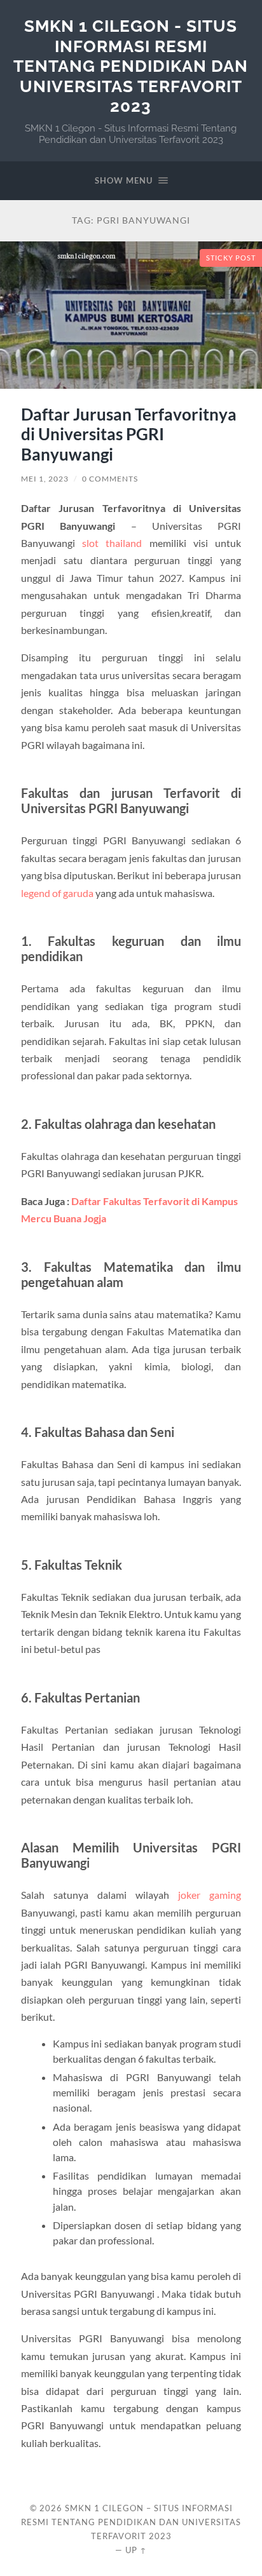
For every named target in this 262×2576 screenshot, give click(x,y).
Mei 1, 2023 (45, 479)
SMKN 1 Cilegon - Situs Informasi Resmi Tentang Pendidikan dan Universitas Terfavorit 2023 (131, 66)
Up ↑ (136, 2550)
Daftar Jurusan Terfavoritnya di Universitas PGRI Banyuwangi (129, 434)
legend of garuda (57, 893)
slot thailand (112, 543)
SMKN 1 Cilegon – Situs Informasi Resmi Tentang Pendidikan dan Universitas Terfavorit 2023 (131, 2522)
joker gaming (210, 1895)
